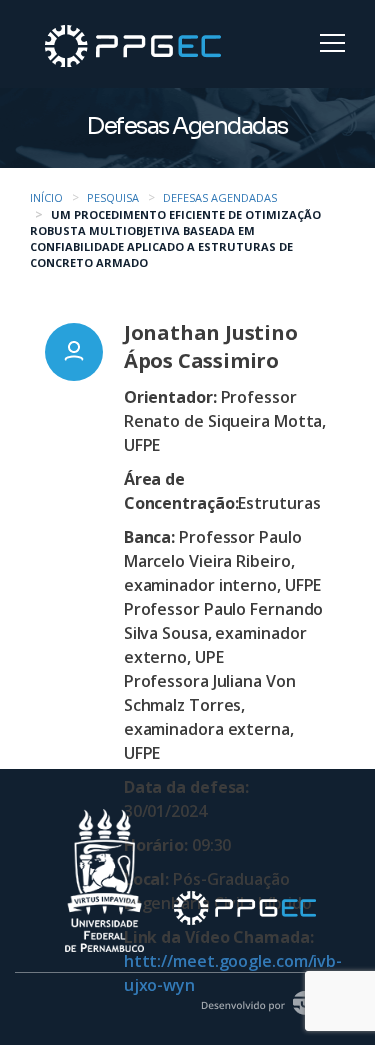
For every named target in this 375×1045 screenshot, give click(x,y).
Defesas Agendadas (220, 197)
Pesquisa (113, 197)
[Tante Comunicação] (272, 1000)
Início (46, 197)
